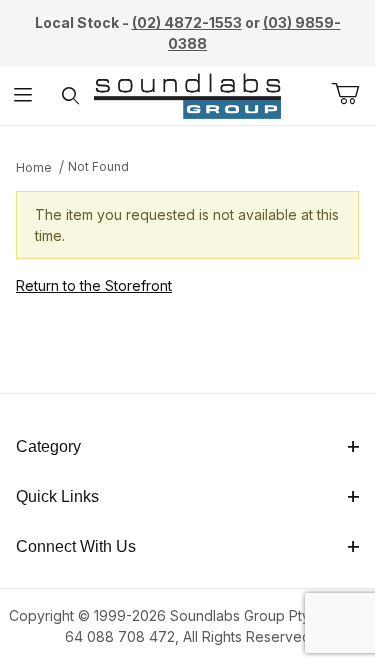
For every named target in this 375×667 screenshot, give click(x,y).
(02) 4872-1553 (187, 22)
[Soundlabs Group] (187, 93)
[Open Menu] (23, 95)
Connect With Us (76, 546)
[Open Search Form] (70, 95)
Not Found (98, 166)
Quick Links (57, 496)
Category (48, 446)
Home (34, 167)
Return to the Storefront (94, 285)
